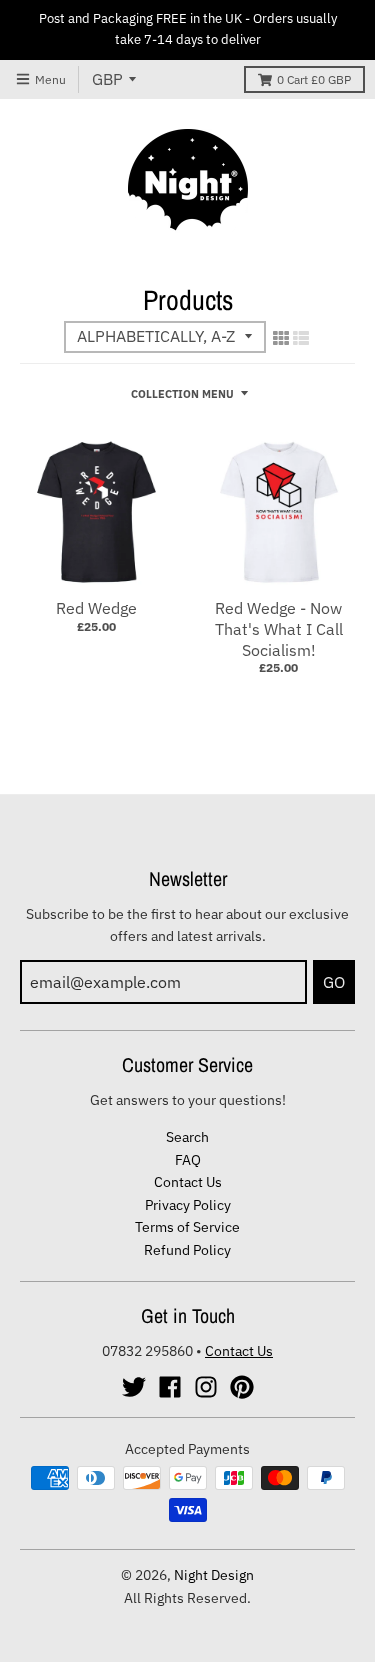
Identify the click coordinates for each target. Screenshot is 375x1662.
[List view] (301, 338)
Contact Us (188, 1182)
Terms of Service (187, 1227)
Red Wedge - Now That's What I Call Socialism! (279, 629)
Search (187, 1137)
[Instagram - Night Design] (206, 1387)
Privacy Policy (188, 1205)
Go (334, 982)
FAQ (188, 1160)
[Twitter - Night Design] (134, 1387)
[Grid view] (281, 338)
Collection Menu (182, 394)
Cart (314, 79)
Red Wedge (96, 608)
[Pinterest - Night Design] (242, 1387)
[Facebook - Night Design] (170, 1387)
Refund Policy (187, 1250)
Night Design (214, 1575)
